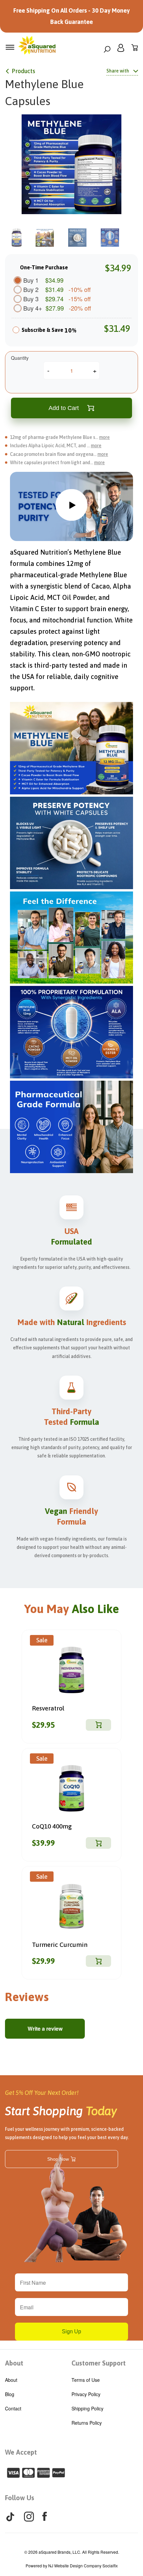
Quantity (20, 358)
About (11, 2380)
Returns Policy (87, 2423)
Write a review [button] (45, 2029)
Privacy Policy (86, 2394)
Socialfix (110, 2566)
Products (23, 71)
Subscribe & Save (49, 330)
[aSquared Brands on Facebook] (45, 2516)
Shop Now (58, 2159)
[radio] (16, 332)
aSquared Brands (55, 2552)
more (104, 437)
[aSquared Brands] (37, 47)
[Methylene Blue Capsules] (71, 164)
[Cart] (135, 49)
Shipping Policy (87, 2408)
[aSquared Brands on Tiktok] (10, 2517)
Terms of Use (86, 2380)
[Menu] (10, 47)
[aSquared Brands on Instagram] (29, 2517)
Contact (13, 2408)
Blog (10, 2394)
